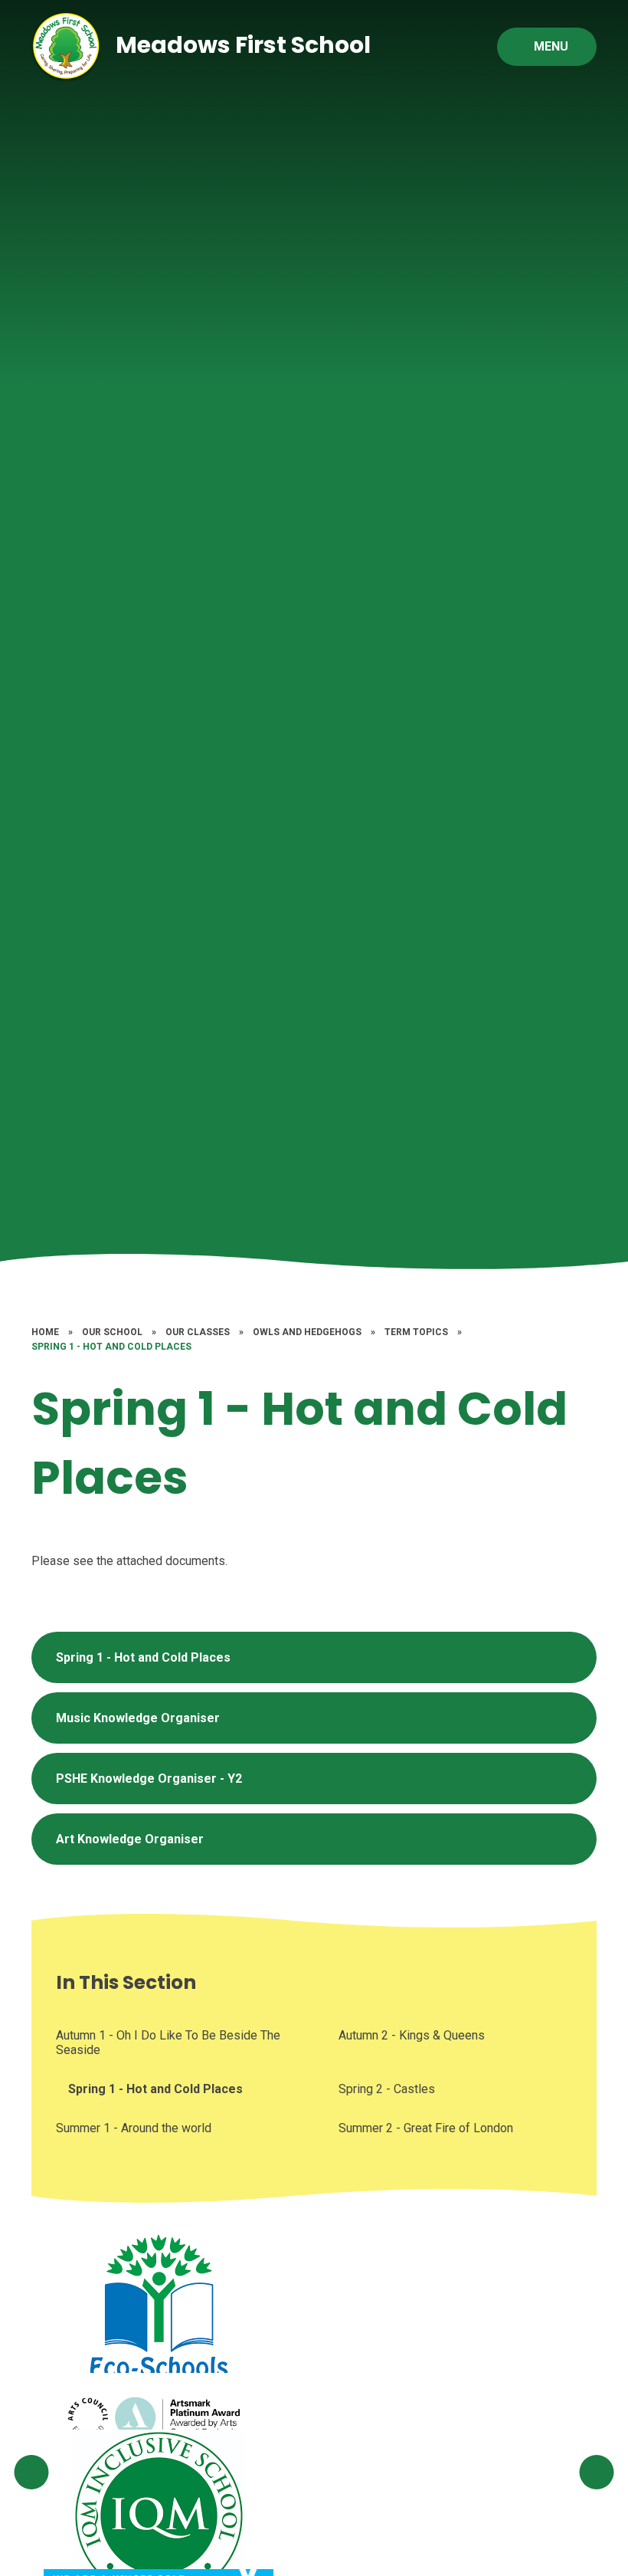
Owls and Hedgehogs (307, 1332)
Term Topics (416, 1332)
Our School (112, 1332)
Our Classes (198, 1332)
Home (45, 1332)
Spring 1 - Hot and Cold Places (111, 1347)
